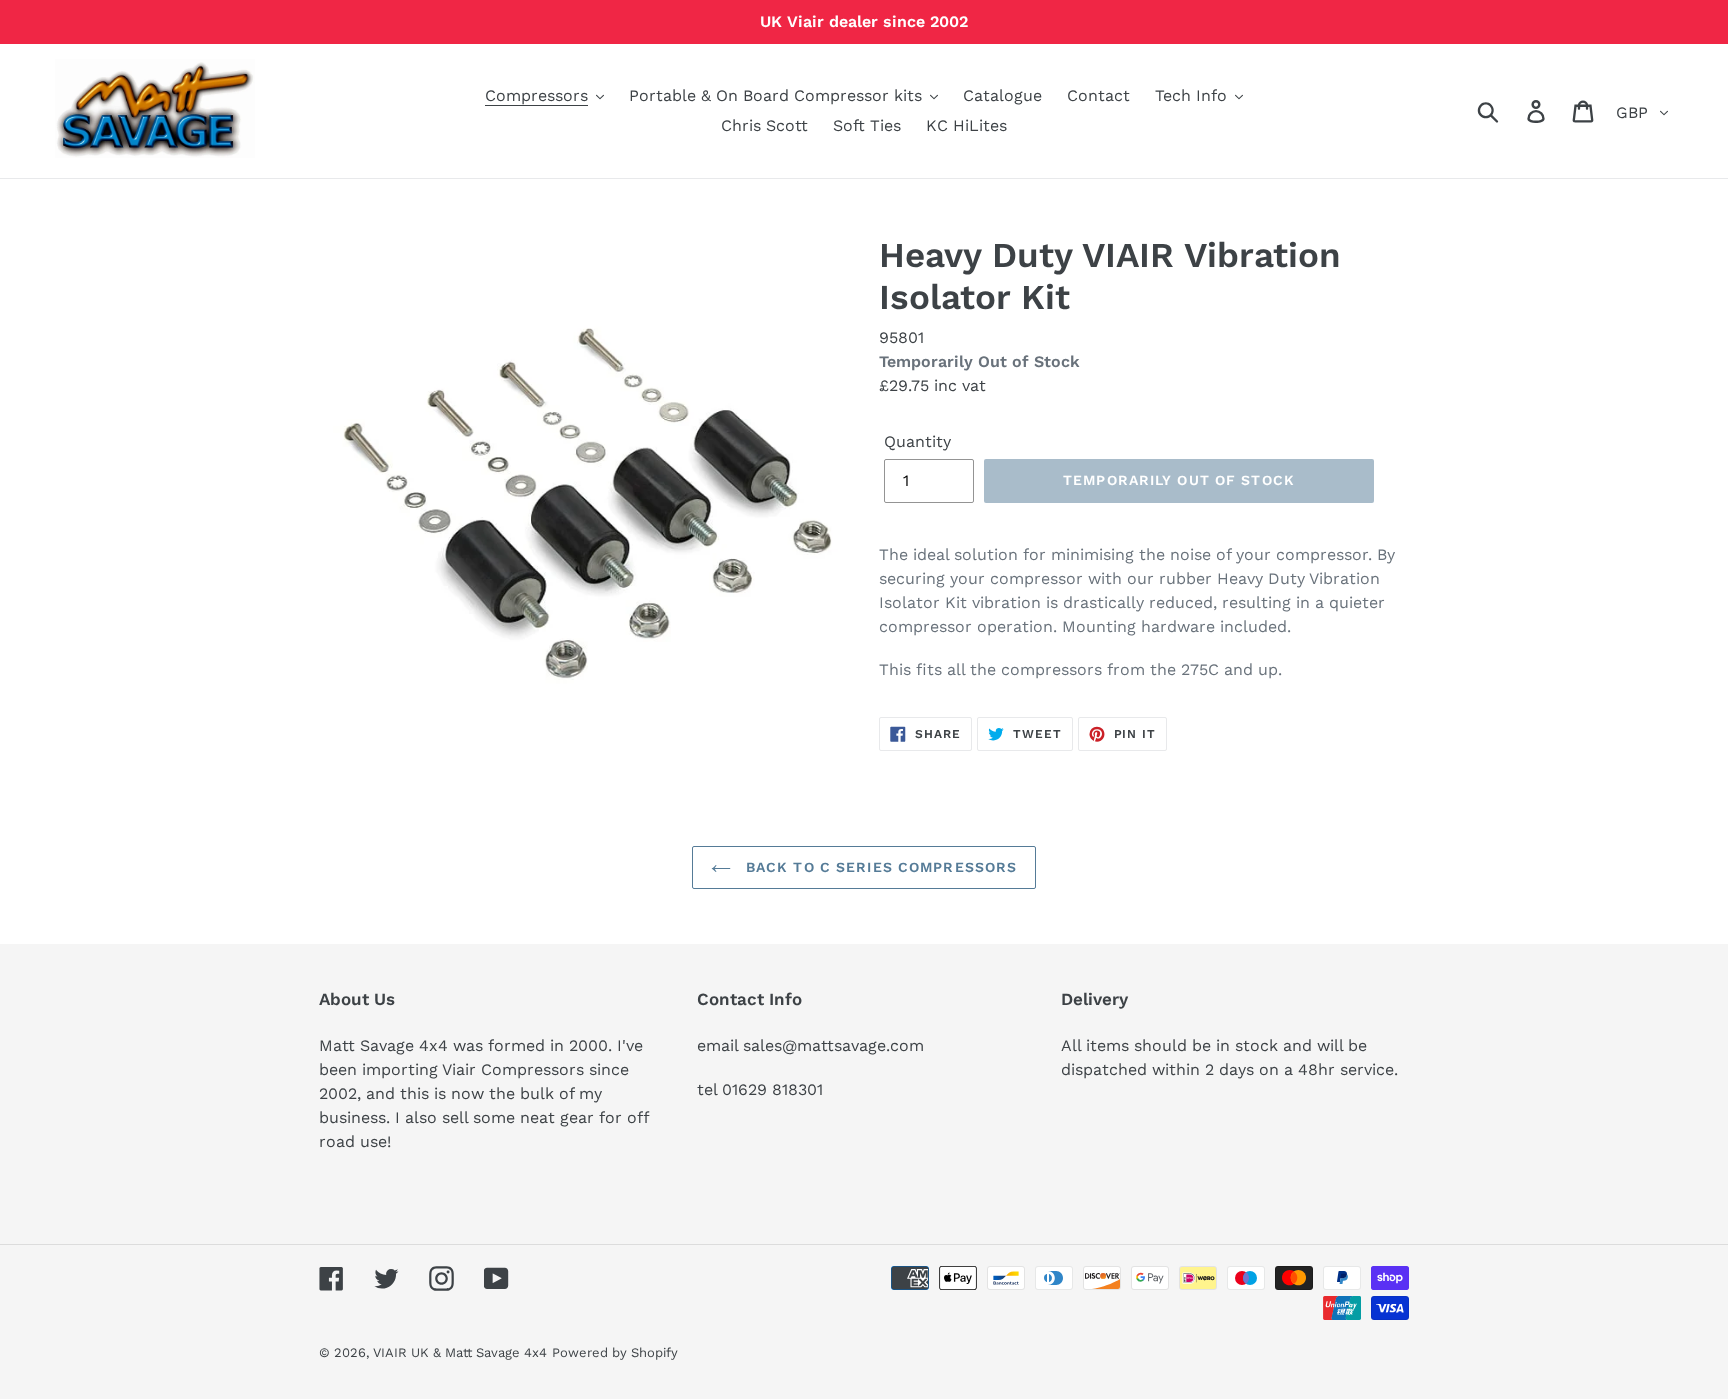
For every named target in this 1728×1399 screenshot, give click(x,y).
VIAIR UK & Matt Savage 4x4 (460, 1352)
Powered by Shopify (615, 1352)
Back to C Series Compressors (879, 867)
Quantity (917, 441)
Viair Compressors (513, 1069)
